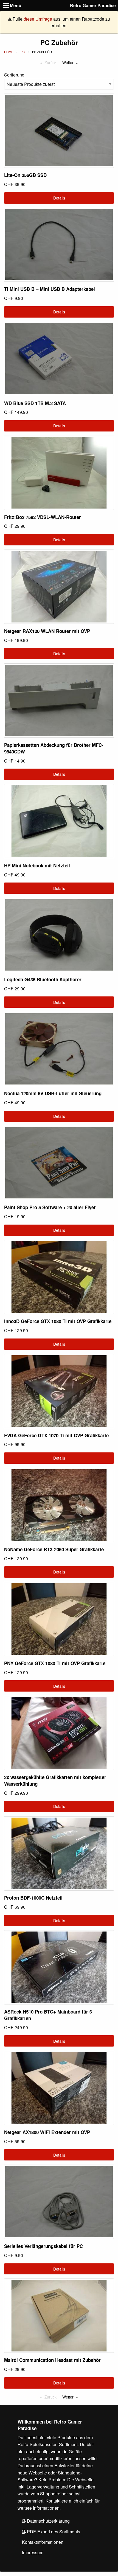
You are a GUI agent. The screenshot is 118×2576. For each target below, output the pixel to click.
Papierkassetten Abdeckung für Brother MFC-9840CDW (54, 748)
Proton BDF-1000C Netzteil (33, 1898)
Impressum (33, 2552)
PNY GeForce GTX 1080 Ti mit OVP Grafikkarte (55, 1663)
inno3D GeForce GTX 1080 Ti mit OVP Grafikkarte (58, 1321)
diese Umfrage (38, 19)
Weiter (68, 62)
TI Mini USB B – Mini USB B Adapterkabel (50, 289)
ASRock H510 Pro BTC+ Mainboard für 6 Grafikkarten (48, 2015)
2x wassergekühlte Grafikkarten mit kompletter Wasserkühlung (55, 1780)
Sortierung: (15, 75)
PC (23, 52)
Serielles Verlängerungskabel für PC (43, 2246)
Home (9, 52)
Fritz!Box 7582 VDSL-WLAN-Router (43, 517)
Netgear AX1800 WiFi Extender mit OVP (47, 2132)
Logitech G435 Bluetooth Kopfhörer (43, 979)
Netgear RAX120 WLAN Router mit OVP (47, 631)
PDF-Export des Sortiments (53, 2532)
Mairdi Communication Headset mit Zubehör (52, 2360)
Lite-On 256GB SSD (25, 175)
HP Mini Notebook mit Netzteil (37, 865)
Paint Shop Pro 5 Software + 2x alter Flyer (50, 1207)
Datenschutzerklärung (48, 2521)
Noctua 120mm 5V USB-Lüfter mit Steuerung (53, 1093)
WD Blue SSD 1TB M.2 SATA (35, 403)
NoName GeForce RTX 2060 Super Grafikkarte (54, 1549)
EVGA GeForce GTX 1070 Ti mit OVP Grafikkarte (56, 1435)
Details (59, 198)
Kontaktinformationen (43, 2542)
